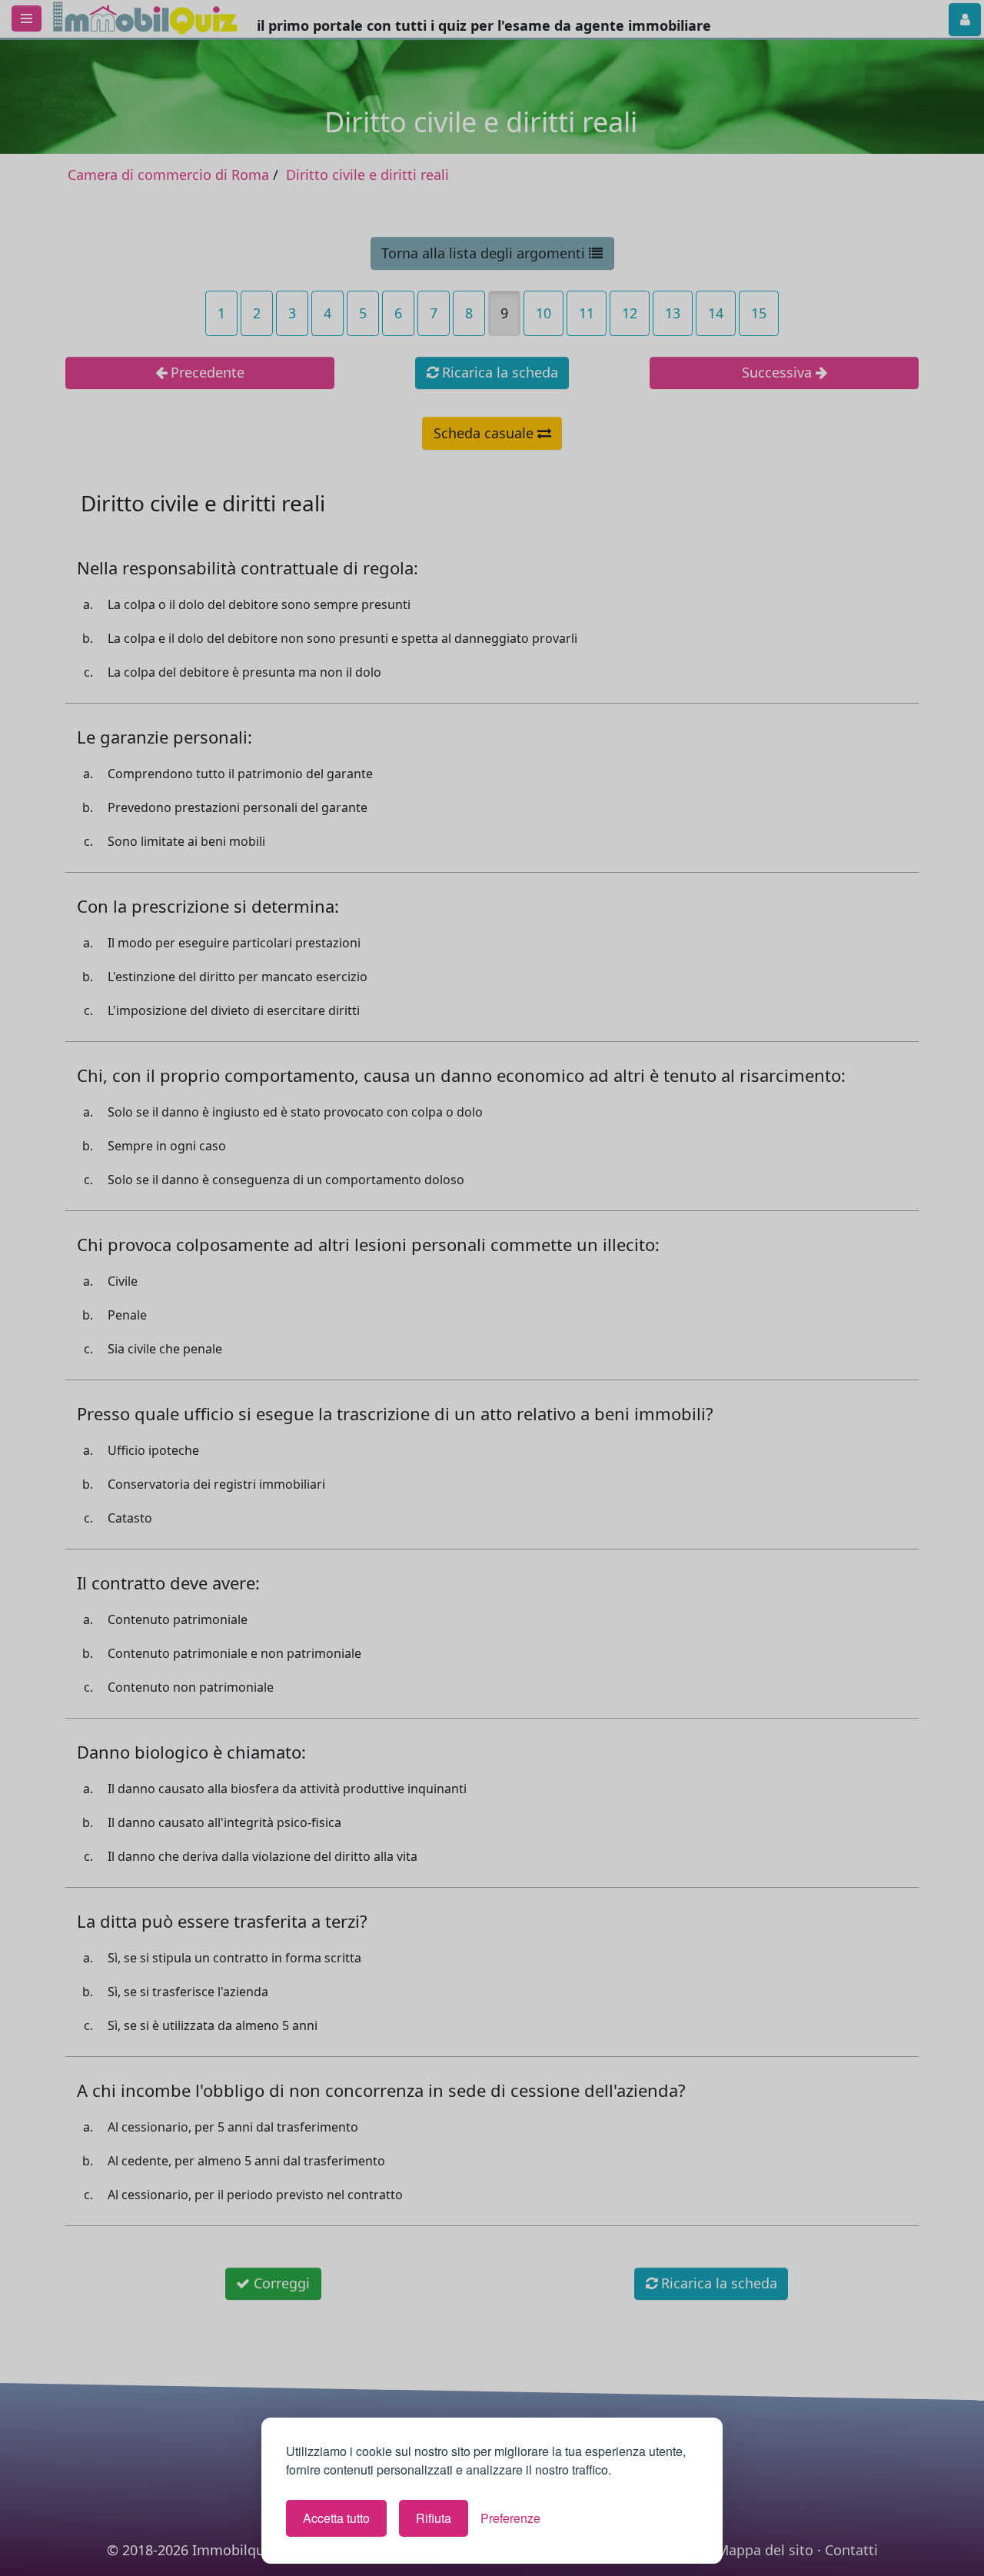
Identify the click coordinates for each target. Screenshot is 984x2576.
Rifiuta (434, 2518)
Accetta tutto (336, 2518)
